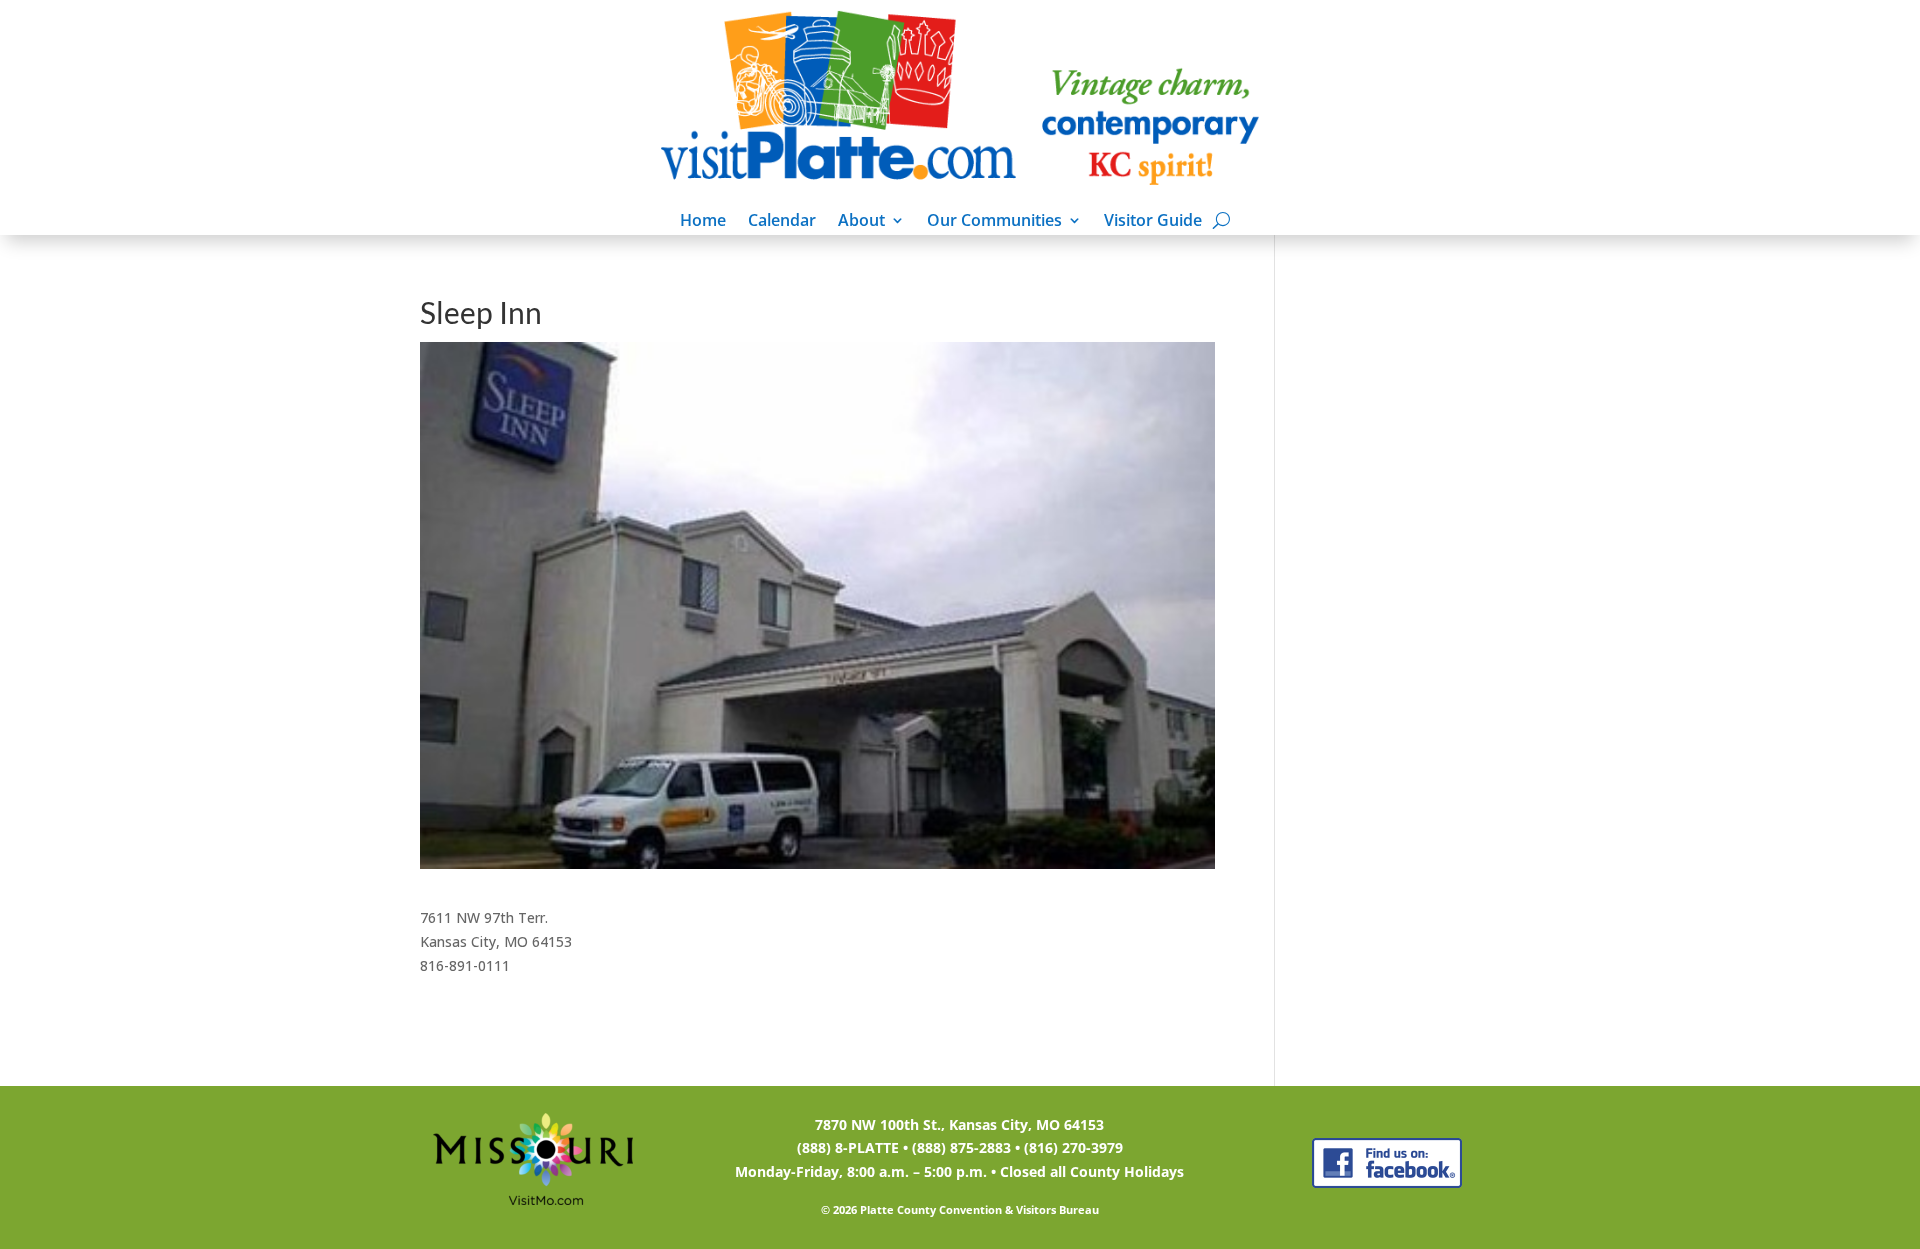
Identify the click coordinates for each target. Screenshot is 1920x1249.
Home (703, 222)
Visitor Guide (1153, 222)
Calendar (782, 222)
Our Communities (994, 222)
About (861, 222)
